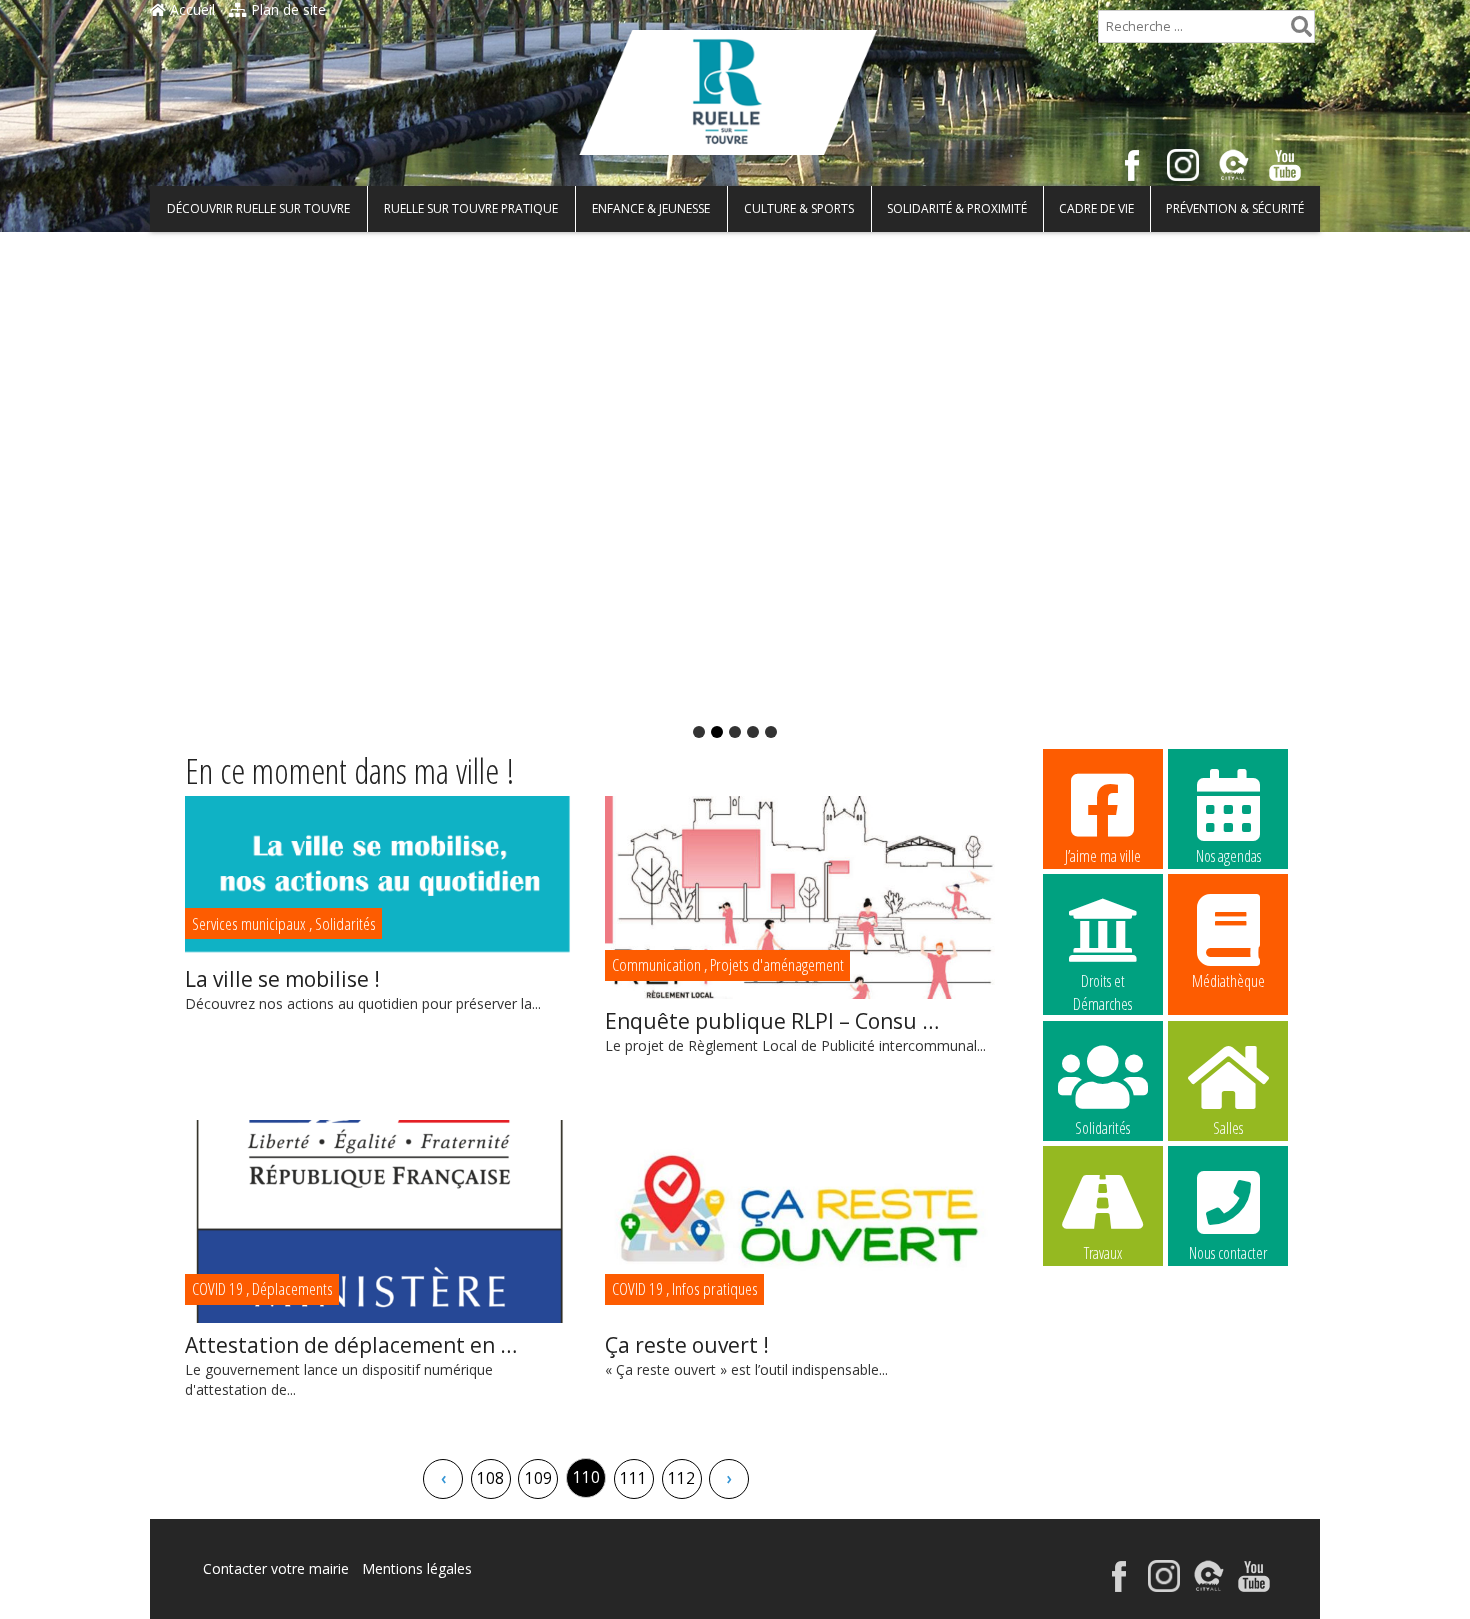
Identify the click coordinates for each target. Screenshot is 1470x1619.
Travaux (1103, 1253)
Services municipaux (249, 923)
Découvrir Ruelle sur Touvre (258, 208)
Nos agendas (1228, 856)
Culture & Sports (799, 208)
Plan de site (286, 9)
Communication (656, 964)
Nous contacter (1228, 1253)
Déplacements (292, 1288)
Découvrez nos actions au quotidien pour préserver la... (363, 989)
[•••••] (735, 474)
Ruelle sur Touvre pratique (471, 208)
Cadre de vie (1096, 208)
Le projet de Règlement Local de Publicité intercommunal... (795, 1031)
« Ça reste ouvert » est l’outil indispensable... (746, 1355)
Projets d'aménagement (777, 964)
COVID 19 (217, 1288)
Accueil (190, 9)
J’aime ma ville (1103, 856)
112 (681, 1478)
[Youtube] (1285, 175)
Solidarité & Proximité (957, 208)
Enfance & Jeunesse (651, 208)
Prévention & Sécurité (1235, 208)
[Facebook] (1132, 175)
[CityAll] (1234, 175)
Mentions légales (417, 1568)
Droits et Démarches (1102, 982)
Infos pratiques (715, 1288)
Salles (1228, 1128)
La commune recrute (1102, 1380)
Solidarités (345, 923)
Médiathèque (1228, 981)
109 (538, 1478)
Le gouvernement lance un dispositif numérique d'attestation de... (351, 1365)
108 (490, 1478)
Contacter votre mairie (276, 1568)
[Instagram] (1183, 175)
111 (633, 1478)
